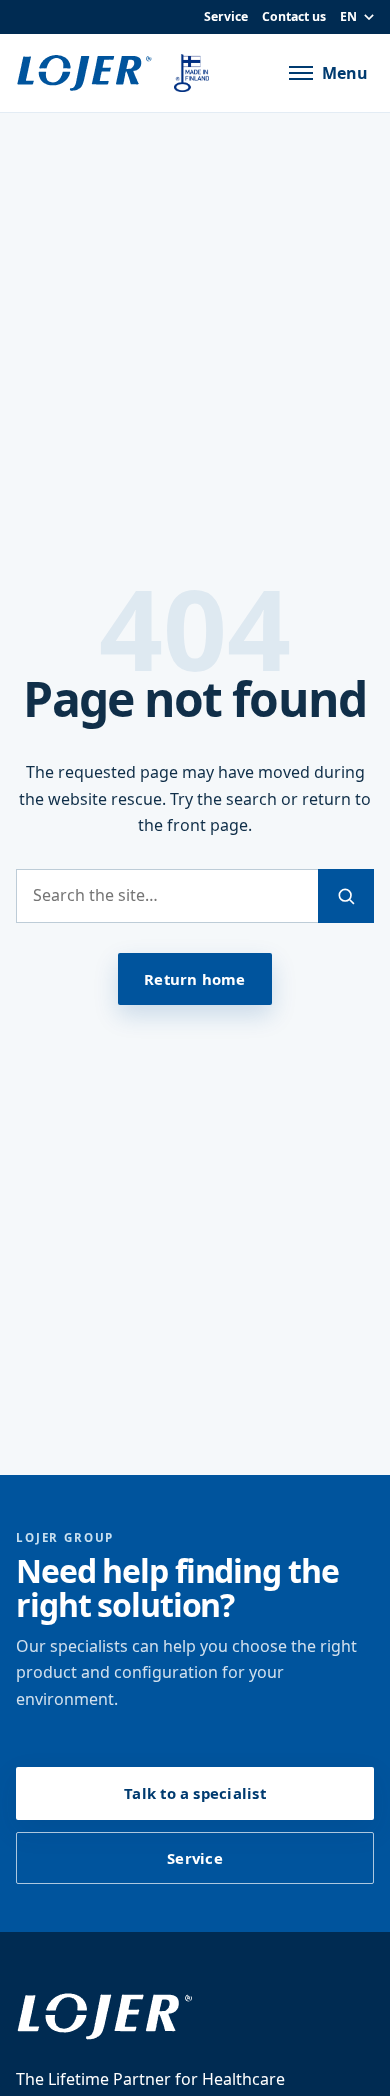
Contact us (294, 16)
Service (226, 16)
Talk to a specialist (194, 1793)
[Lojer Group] (88, 73)
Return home (194, 979)
